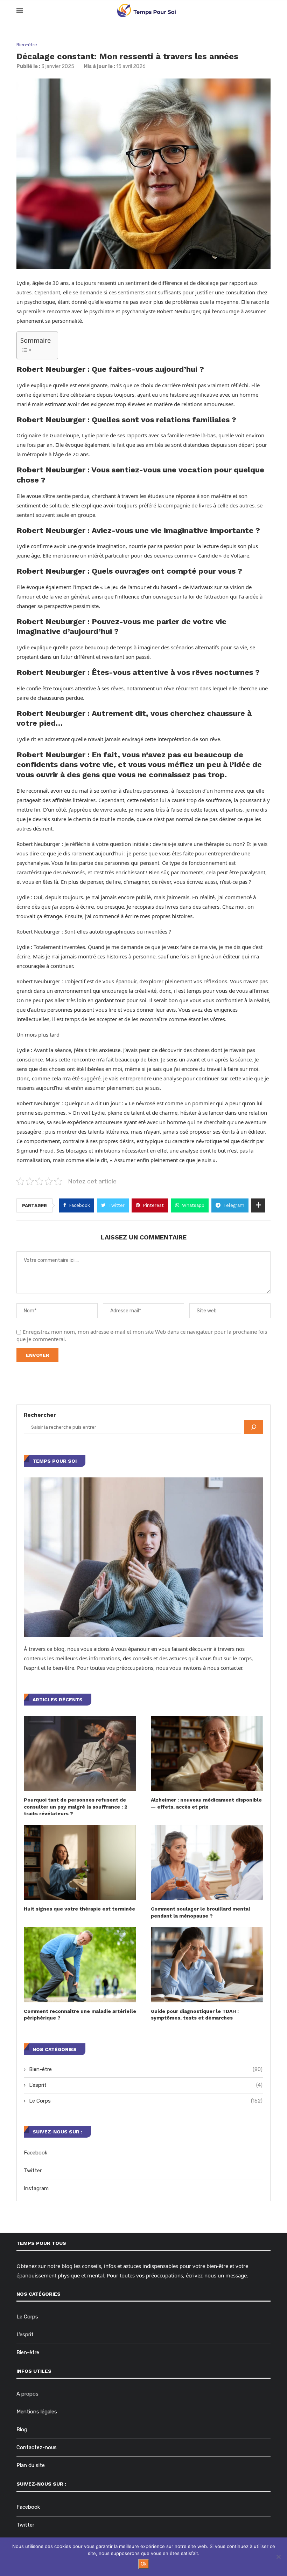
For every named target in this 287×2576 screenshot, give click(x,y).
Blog (22, 2430)
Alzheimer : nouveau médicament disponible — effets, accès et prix (206, 1803)
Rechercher (40, 1415)
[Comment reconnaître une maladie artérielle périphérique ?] (80, 1965)
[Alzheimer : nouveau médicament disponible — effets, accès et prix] (207, 1754)
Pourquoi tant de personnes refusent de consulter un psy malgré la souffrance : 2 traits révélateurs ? (76, 1807)
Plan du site (31, 2465)
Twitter (33, 2171)
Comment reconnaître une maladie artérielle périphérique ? (80, 2015)
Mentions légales (37, 2412)
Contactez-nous (37, 2447)
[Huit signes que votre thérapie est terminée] (80, 1863)
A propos (27, 2394)
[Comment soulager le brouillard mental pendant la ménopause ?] (207, 1863)
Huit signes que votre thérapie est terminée (79, 1909)
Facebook (36, 2153)
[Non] (278, 2557)
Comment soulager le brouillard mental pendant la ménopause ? (201, 1912)
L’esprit (25, 2335)
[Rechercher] (254, 1427)
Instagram (36, 2188)
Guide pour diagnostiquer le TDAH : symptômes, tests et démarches (195, 2015)
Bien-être (27, 45)
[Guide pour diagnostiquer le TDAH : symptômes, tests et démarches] (207, 1965)
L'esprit (146, 2085)
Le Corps (146, 2101)
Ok (144, 2564)
